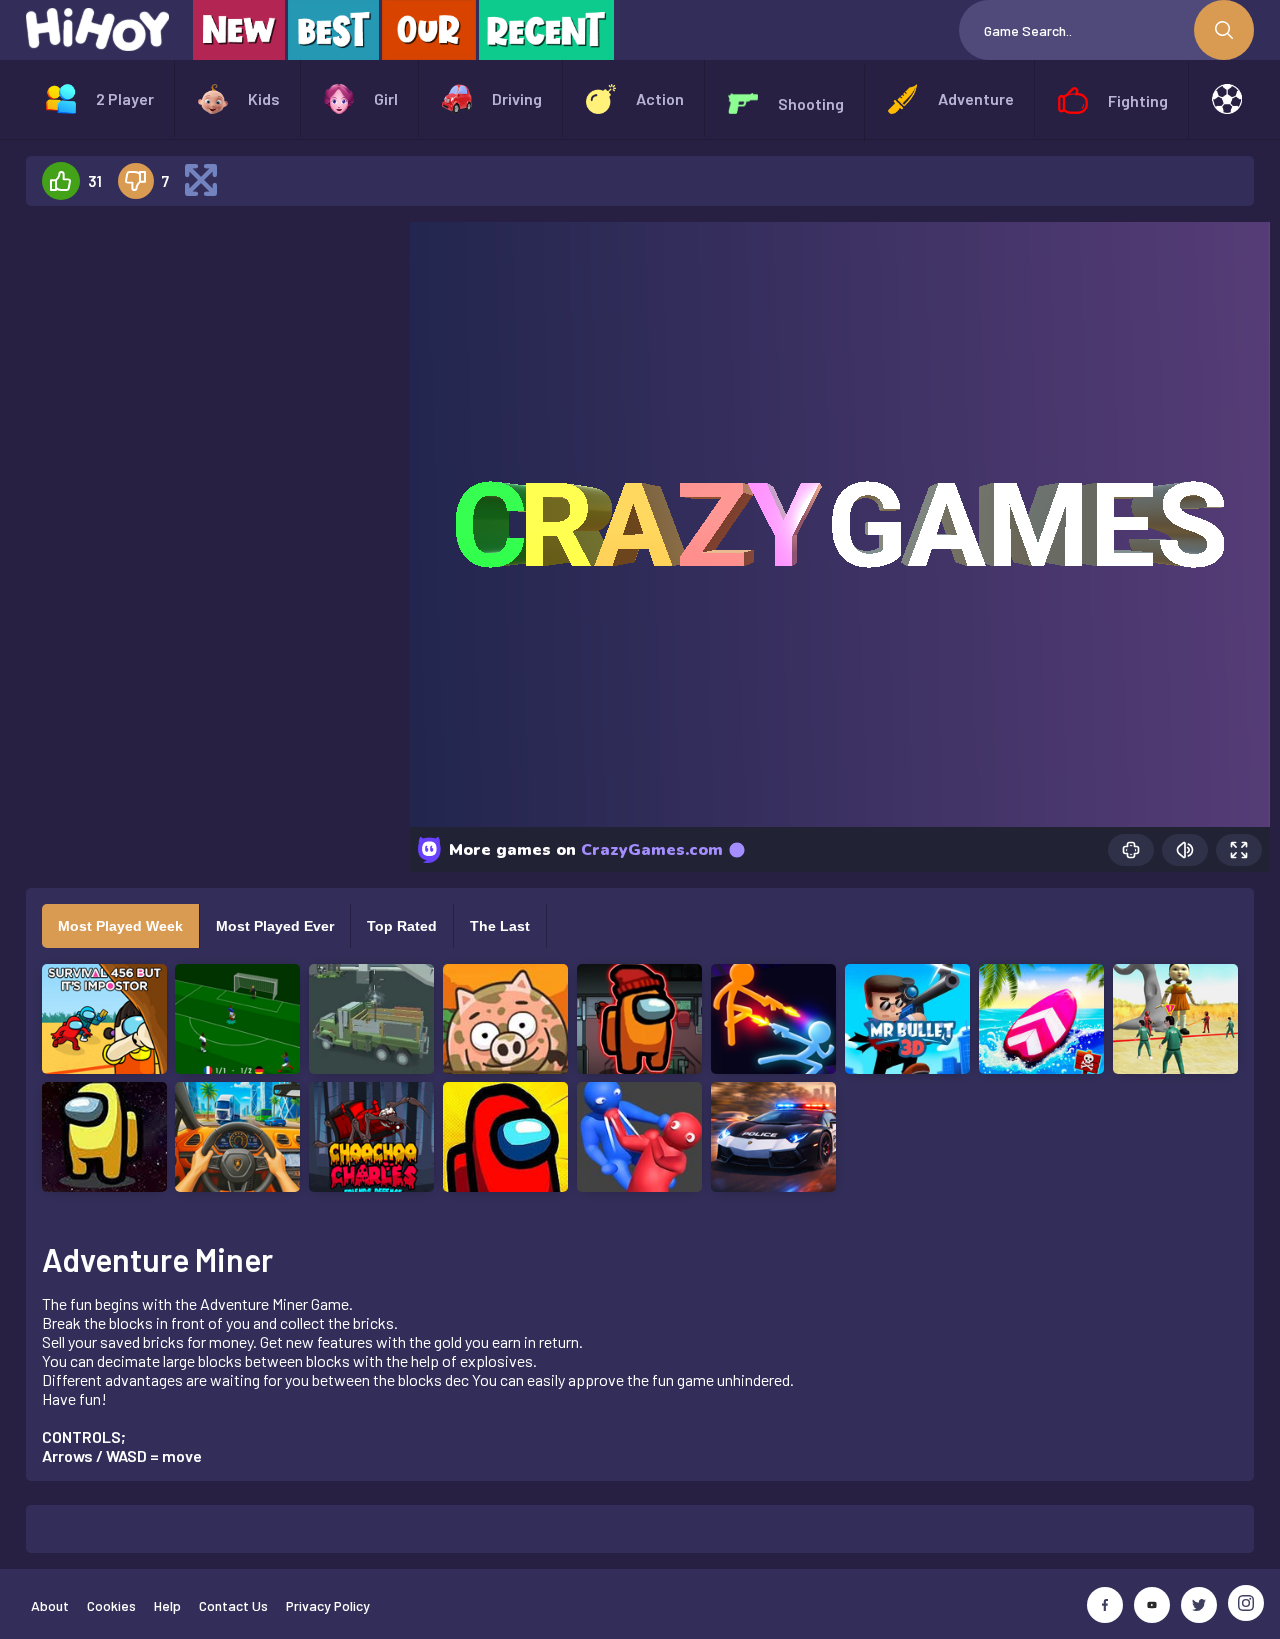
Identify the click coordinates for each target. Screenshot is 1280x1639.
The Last (500, 926)
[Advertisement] (210, 522)
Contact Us (233, 1605)
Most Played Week (120, 926)
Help (167, 1605)
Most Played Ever (275, 926)
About (50, 1605)
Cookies (111, 1605)
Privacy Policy (328, 1605)
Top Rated (402, 926)
